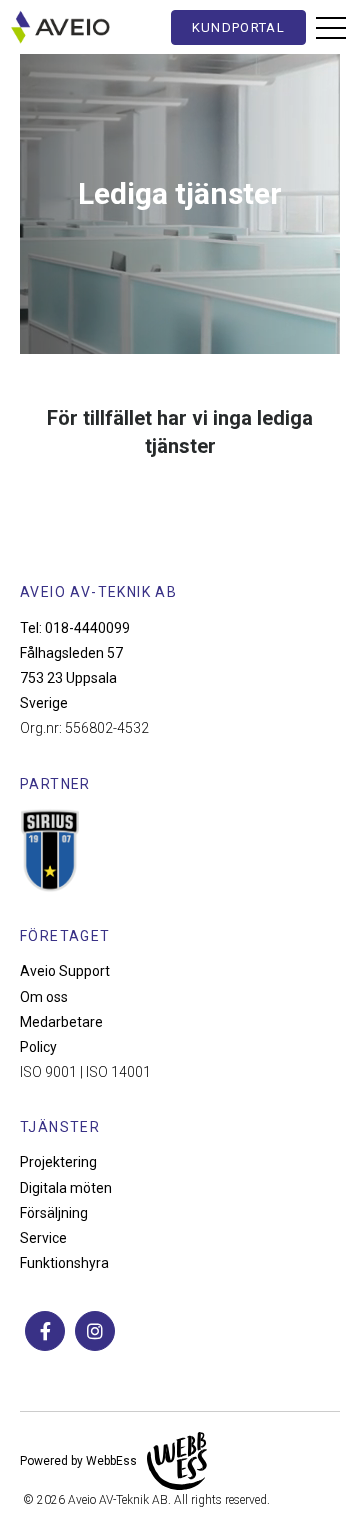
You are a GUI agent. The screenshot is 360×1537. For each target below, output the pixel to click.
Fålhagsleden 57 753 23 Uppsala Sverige (71, 678)
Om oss (44, 997)
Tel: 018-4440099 (75, 628)
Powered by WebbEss (78, 1461)
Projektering (58, 1162)
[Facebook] (45, 1331)
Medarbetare (61, 1022)
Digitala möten (66, 1188)
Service (43, 1238)
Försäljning (54, 1213)
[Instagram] (95, 1331)
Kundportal (238, 27)
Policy (38, 1047)
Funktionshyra (64, 1263)
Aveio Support (65, 971)
